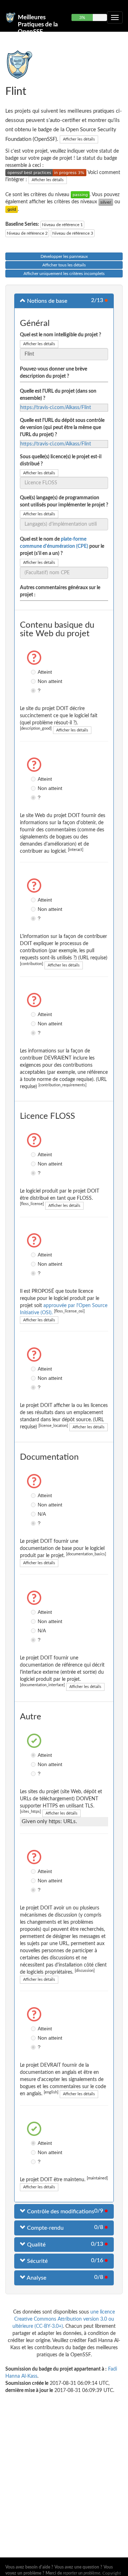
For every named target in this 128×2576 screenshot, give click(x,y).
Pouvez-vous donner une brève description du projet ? (54, 373)
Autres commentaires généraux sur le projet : (60, 591)
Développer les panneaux (64, 256)
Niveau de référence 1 (62, 225)
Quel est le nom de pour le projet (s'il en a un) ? (62, 546)
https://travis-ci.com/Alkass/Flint (56, 408)
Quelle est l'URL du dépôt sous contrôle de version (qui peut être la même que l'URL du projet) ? (62, 428)
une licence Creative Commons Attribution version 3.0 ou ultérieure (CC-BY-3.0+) (64, 2319)
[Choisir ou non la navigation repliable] (115, 17)
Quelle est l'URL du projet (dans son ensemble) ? (58, 395)
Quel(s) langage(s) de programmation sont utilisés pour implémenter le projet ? (64, 501)
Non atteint (34, 681)
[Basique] (80, 195)
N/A (34, 1514)
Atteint (34, 672)
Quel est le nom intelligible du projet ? (60, 335)
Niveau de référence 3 (73, 233)
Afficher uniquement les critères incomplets (64, 274)
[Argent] (106, 202)
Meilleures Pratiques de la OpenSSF (38, 20)
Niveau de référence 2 (27, 233)
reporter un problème (82, 2573)
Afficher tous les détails (64, 265)
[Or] (12, 209)
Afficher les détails (79, 139)
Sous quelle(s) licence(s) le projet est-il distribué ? (61, 460)
